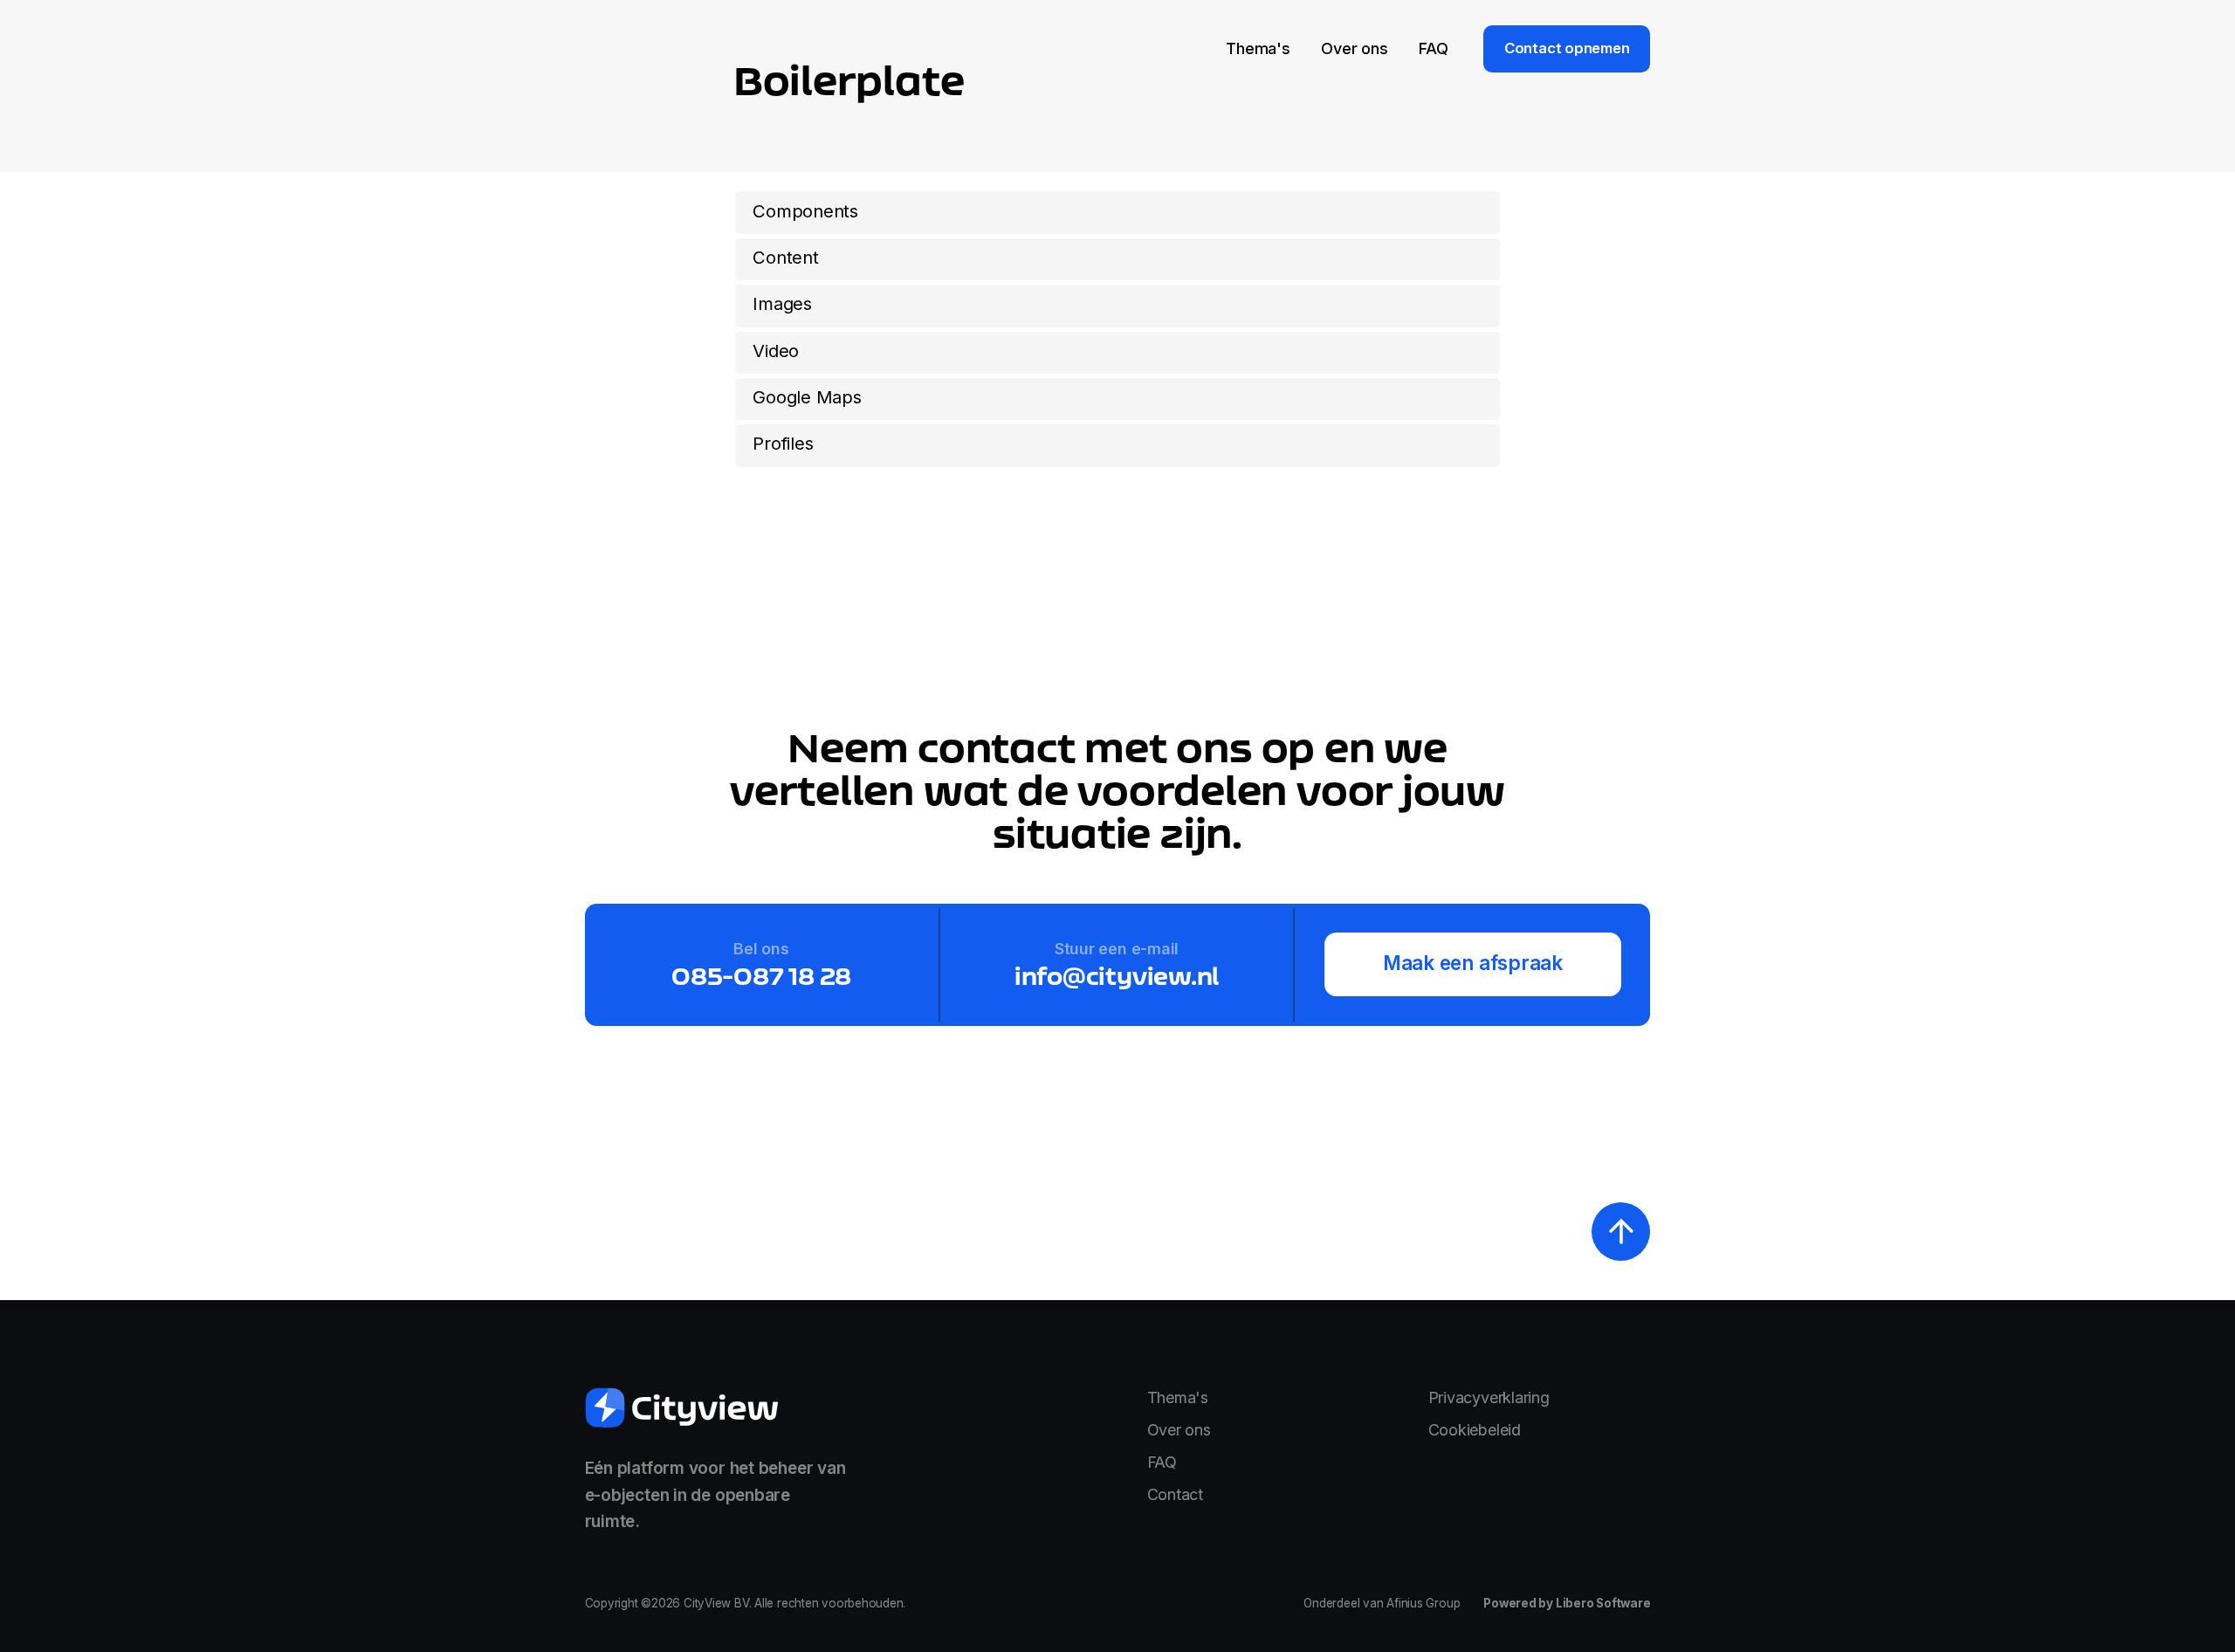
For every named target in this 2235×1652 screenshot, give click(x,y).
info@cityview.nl (1117, 975)
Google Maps (807, 397)
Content (785, 257)
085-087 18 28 (761, 975)
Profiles (783, 443)
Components (805, 211)
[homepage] (683, 1408)
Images (782, 303)
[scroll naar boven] (1621, 1232)
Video (776, 351)
